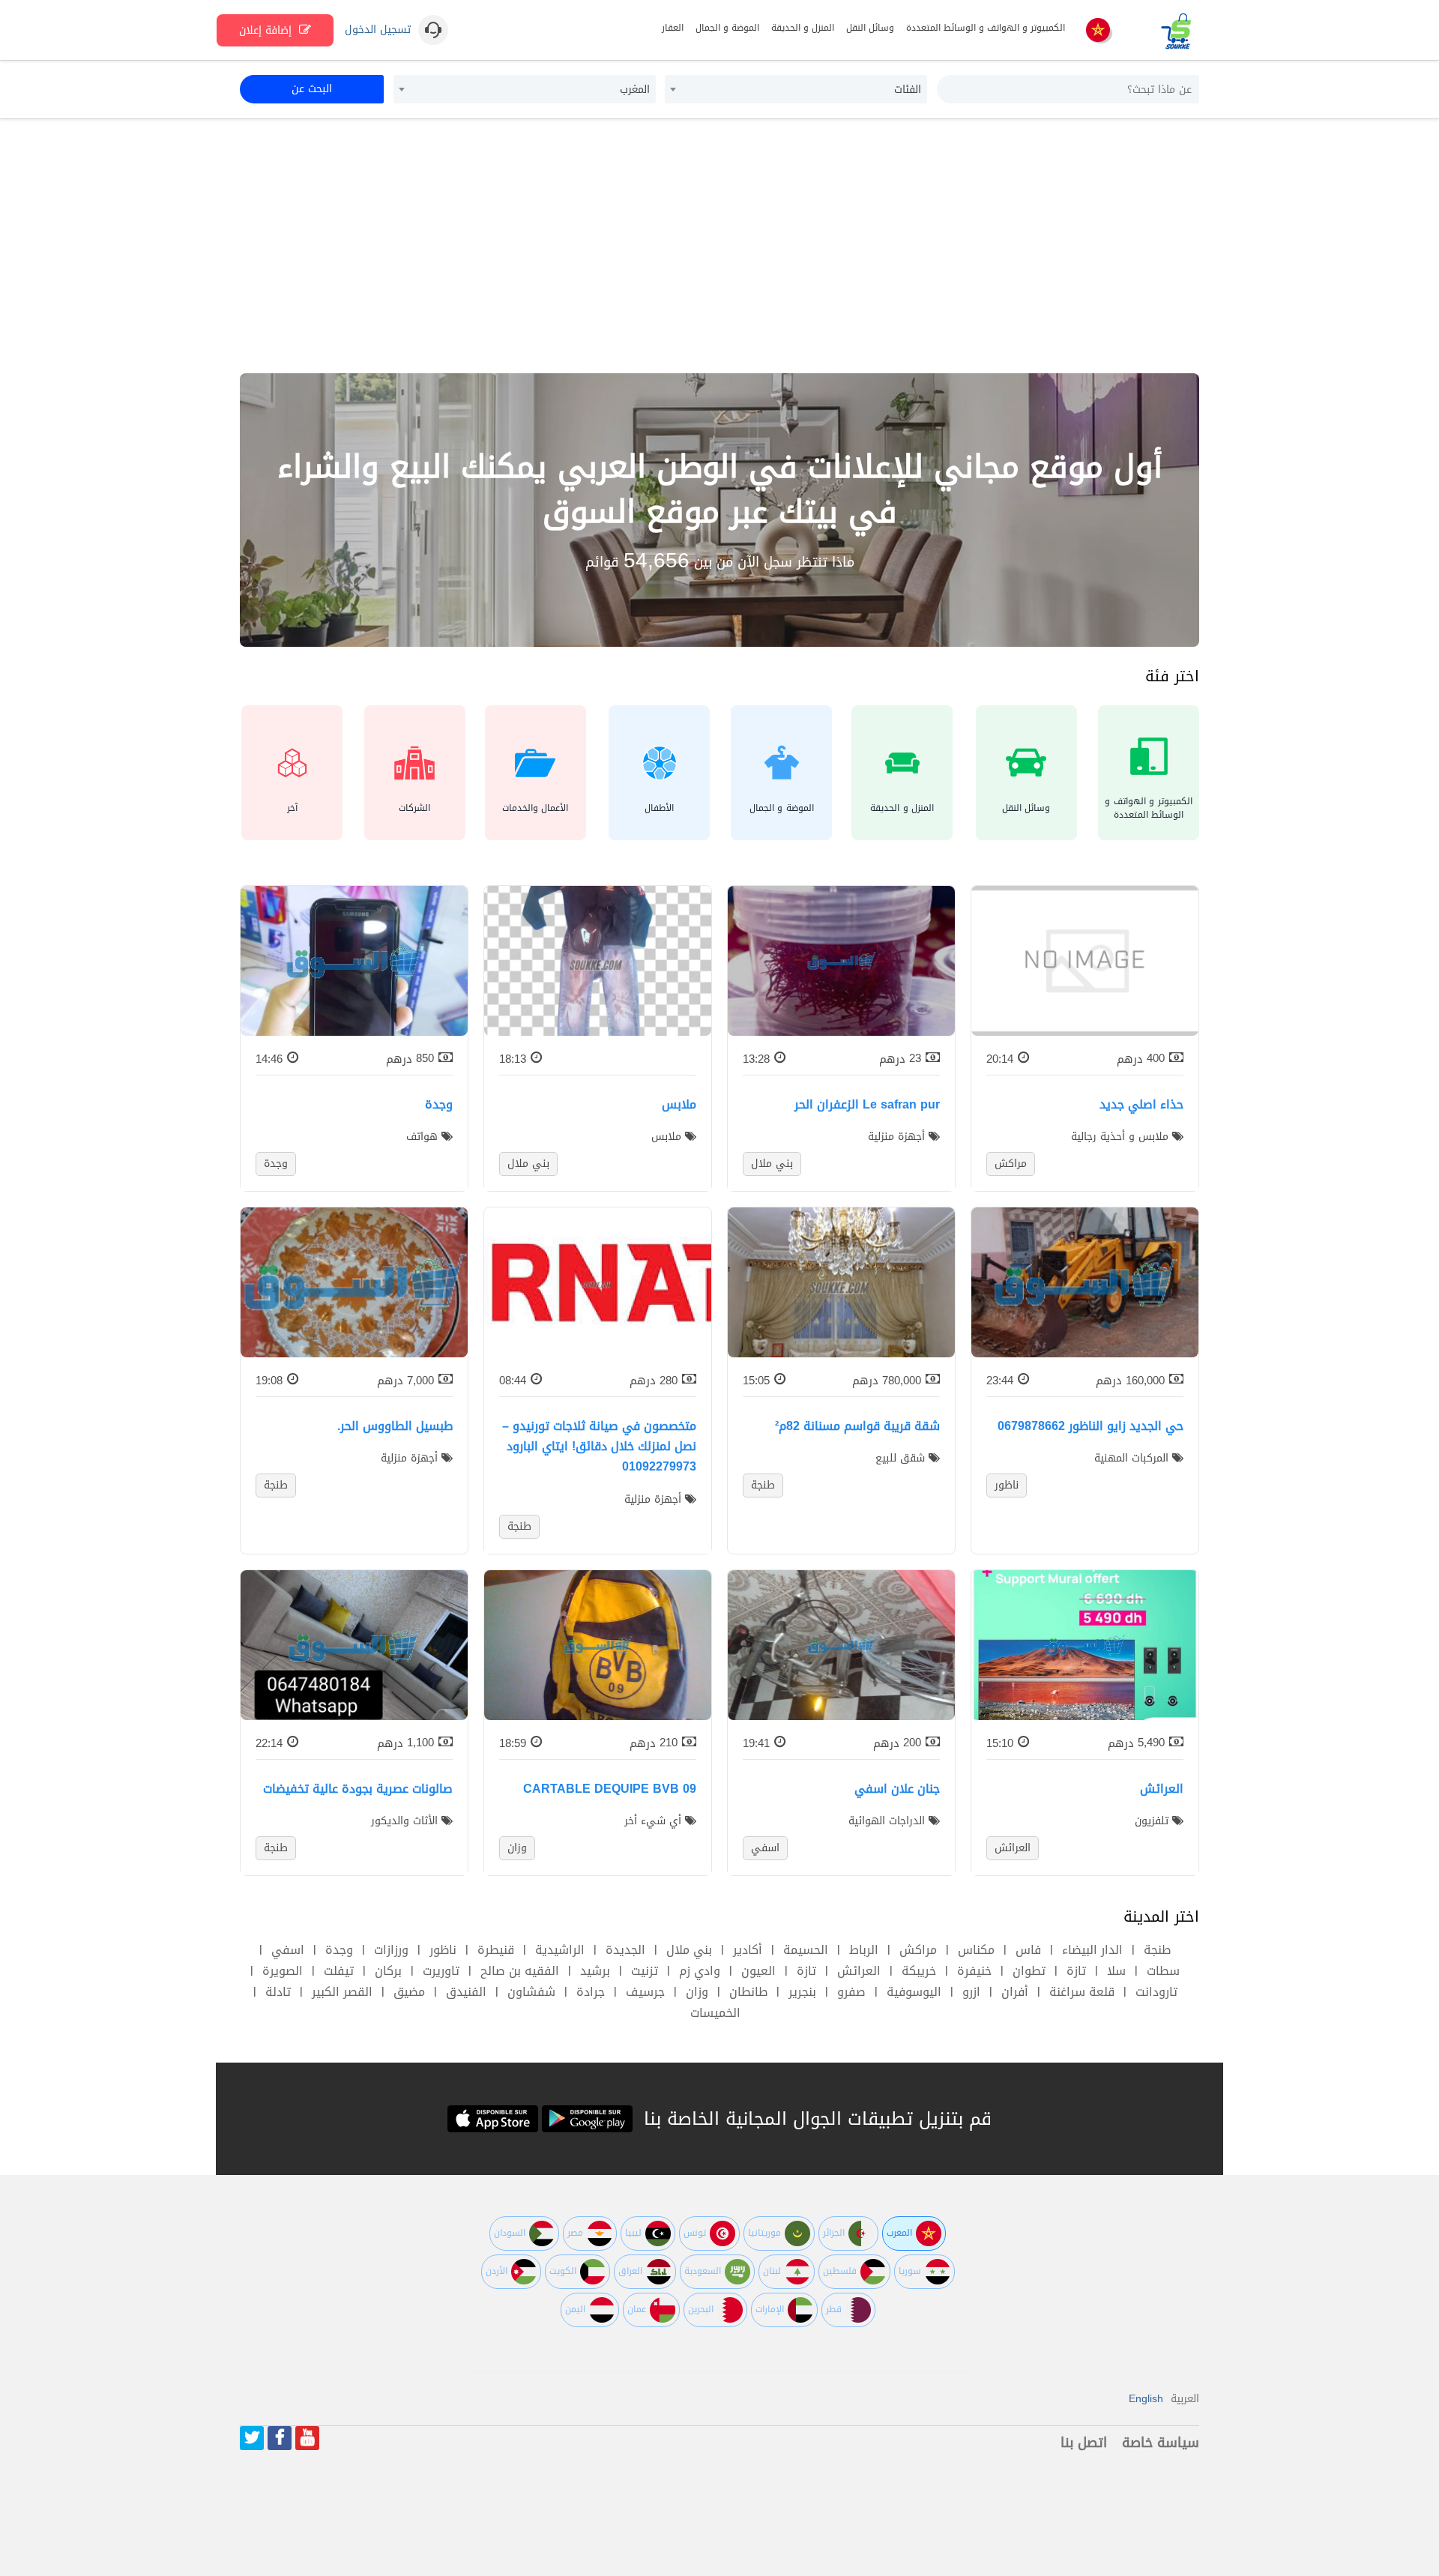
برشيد (595, 1971)
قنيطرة (496, 1950)
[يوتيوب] (307, 2438)
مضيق (409, 1992)
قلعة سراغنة (1082, 1992)
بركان (388, 1971)
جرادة (591, 1992)
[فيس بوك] (280, 2438)
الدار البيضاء (1092, 1950)
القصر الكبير (342, 1992)
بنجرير (802, 1992)
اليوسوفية (914, 1992)
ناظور (443, 1950)
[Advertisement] (719, 246)
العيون (758, 1971)
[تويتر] (252, 2438)
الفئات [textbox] (908, 90)
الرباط (864, 1950)
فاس (1028, 1950)
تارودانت (1156, 1992)
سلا (1116, 1971)
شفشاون (531, 1992)
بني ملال (689, 1950)
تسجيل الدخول (378, 30)
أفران (1015, 1992)
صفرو (851, 1992)
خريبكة (919, 1971)
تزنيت (645, 1971)
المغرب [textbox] (635, 90)
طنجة (1157, 1950)
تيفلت (339, 1971)
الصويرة (283, 1971)
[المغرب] (1098, 31)
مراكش (918, 1950)
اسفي (288, 1950)
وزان (697, 1992)
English (1146, 2399)
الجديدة (625, 1950)
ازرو (971, 1992)
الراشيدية (560, 1950)
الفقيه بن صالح (520, 1971)
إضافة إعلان (267, 30)
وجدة (339, 1950)
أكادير (748, 1950)
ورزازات (391, 1950)
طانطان (748, 1992)
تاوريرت (441, 1971)
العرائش (859, 1971)
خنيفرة (974, 1971)
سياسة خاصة (1161, 2443)
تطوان (1029, 1971)
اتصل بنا (1084, 2443)
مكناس (976, 1950)
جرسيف (645, 1992)
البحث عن (312, 89)
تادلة (278, 1992)
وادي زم (700, 1971)
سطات (1163, 1971)
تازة (1076, 1971)
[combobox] (796, 89)
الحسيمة (806, 1950)
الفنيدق (466, 1992)
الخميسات (715, 2013)
